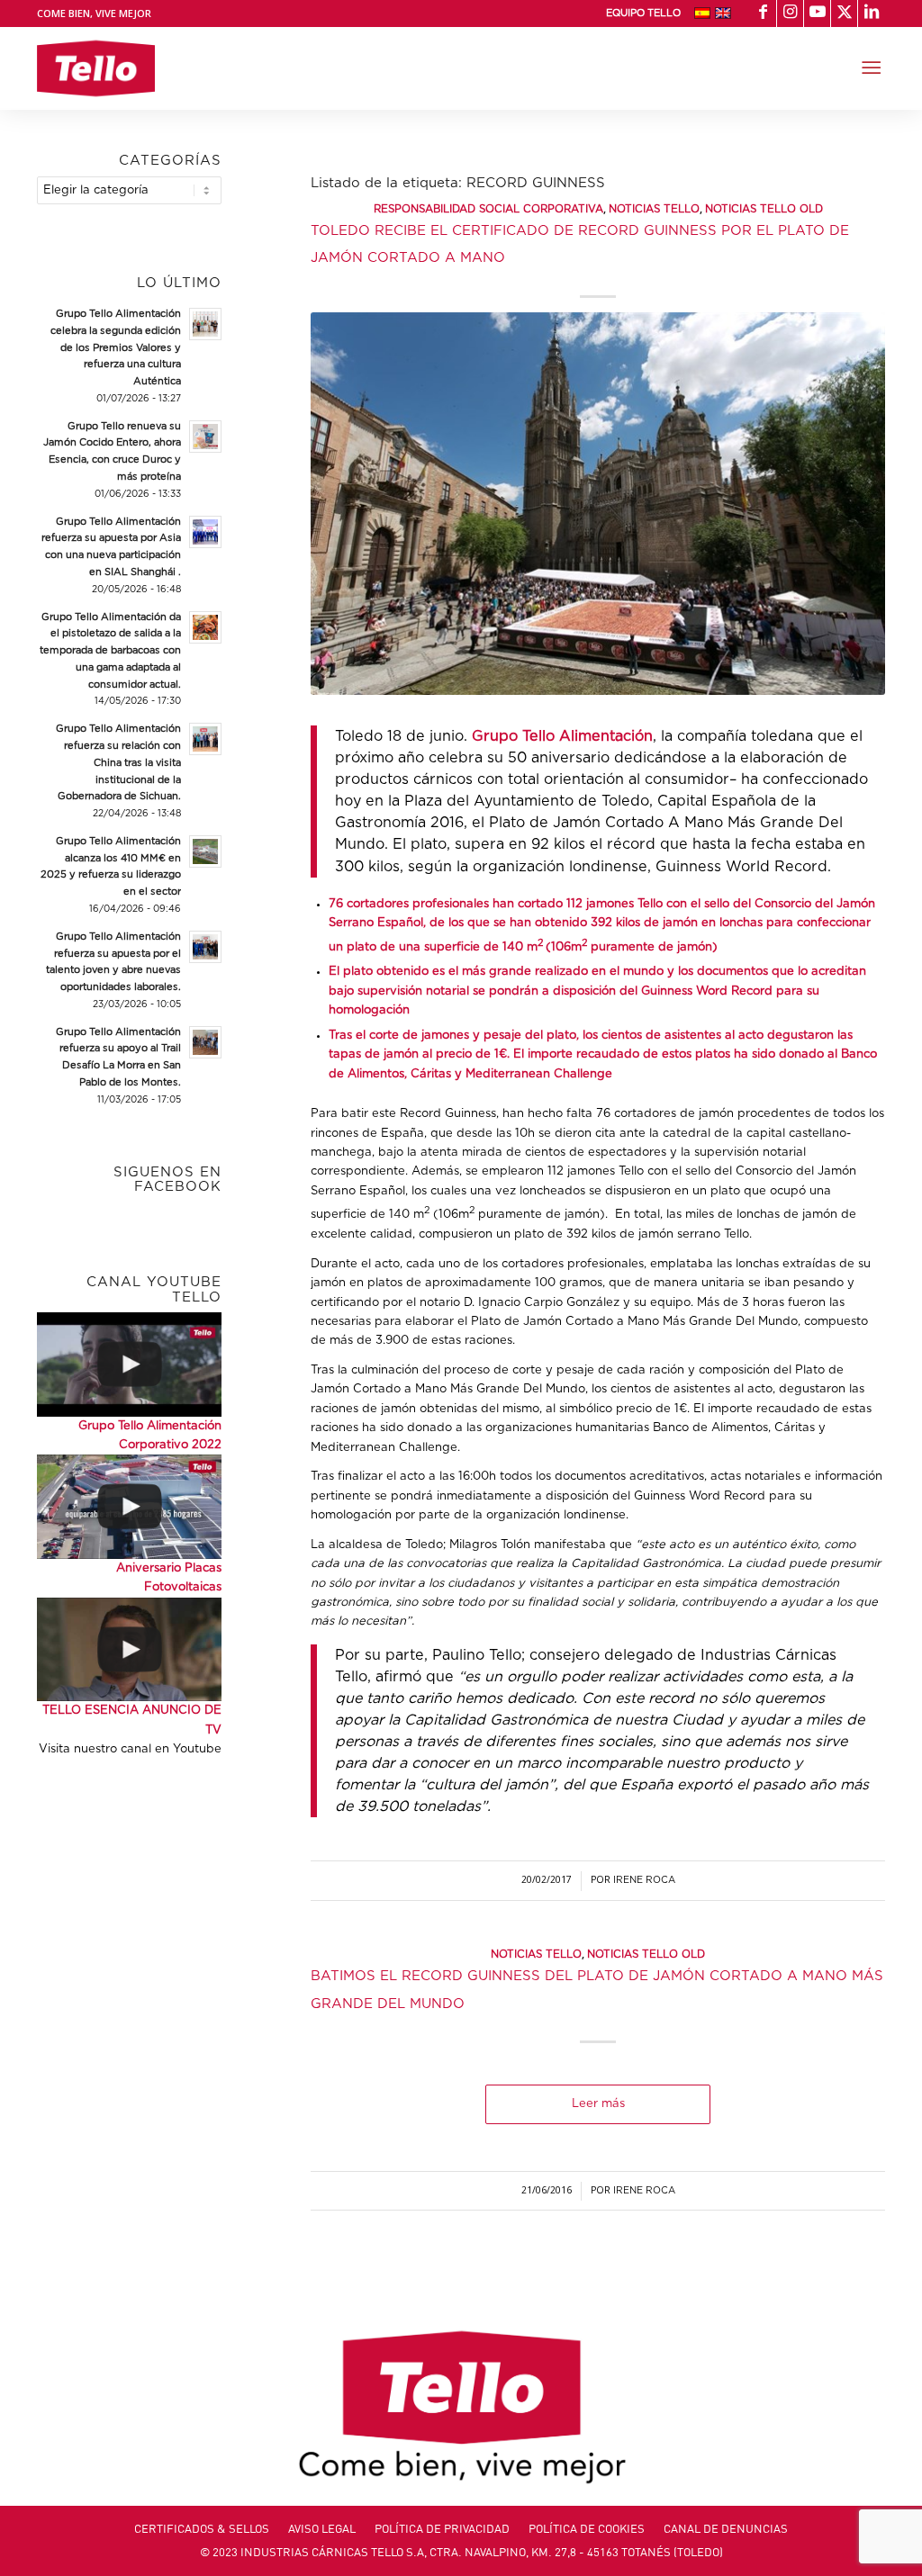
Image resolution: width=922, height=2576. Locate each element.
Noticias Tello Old (764, 209)
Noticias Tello (654, 209)
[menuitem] (643, 14)
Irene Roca (644, 1880)
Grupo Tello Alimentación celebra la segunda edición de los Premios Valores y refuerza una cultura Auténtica (116, 347)
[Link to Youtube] (817, 14)
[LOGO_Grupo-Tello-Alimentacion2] (96, 68)
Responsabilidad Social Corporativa (488, 209)
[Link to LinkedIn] (872, 14)
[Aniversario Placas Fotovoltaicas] (129, 1507)
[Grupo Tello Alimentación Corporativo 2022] (129, 1365)
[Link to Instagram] (790, 14)
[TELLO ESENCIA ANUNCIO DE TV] (129, 1650)
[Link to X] (844, 14)
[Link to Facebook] (763, 14)
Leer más (598, 2104)
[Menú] (871, 68)
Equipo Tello (643, 13)
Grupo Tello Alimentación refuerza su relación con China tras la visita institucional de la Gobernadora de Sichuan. (118, 762)
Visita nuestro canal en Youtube (130, 1749)
